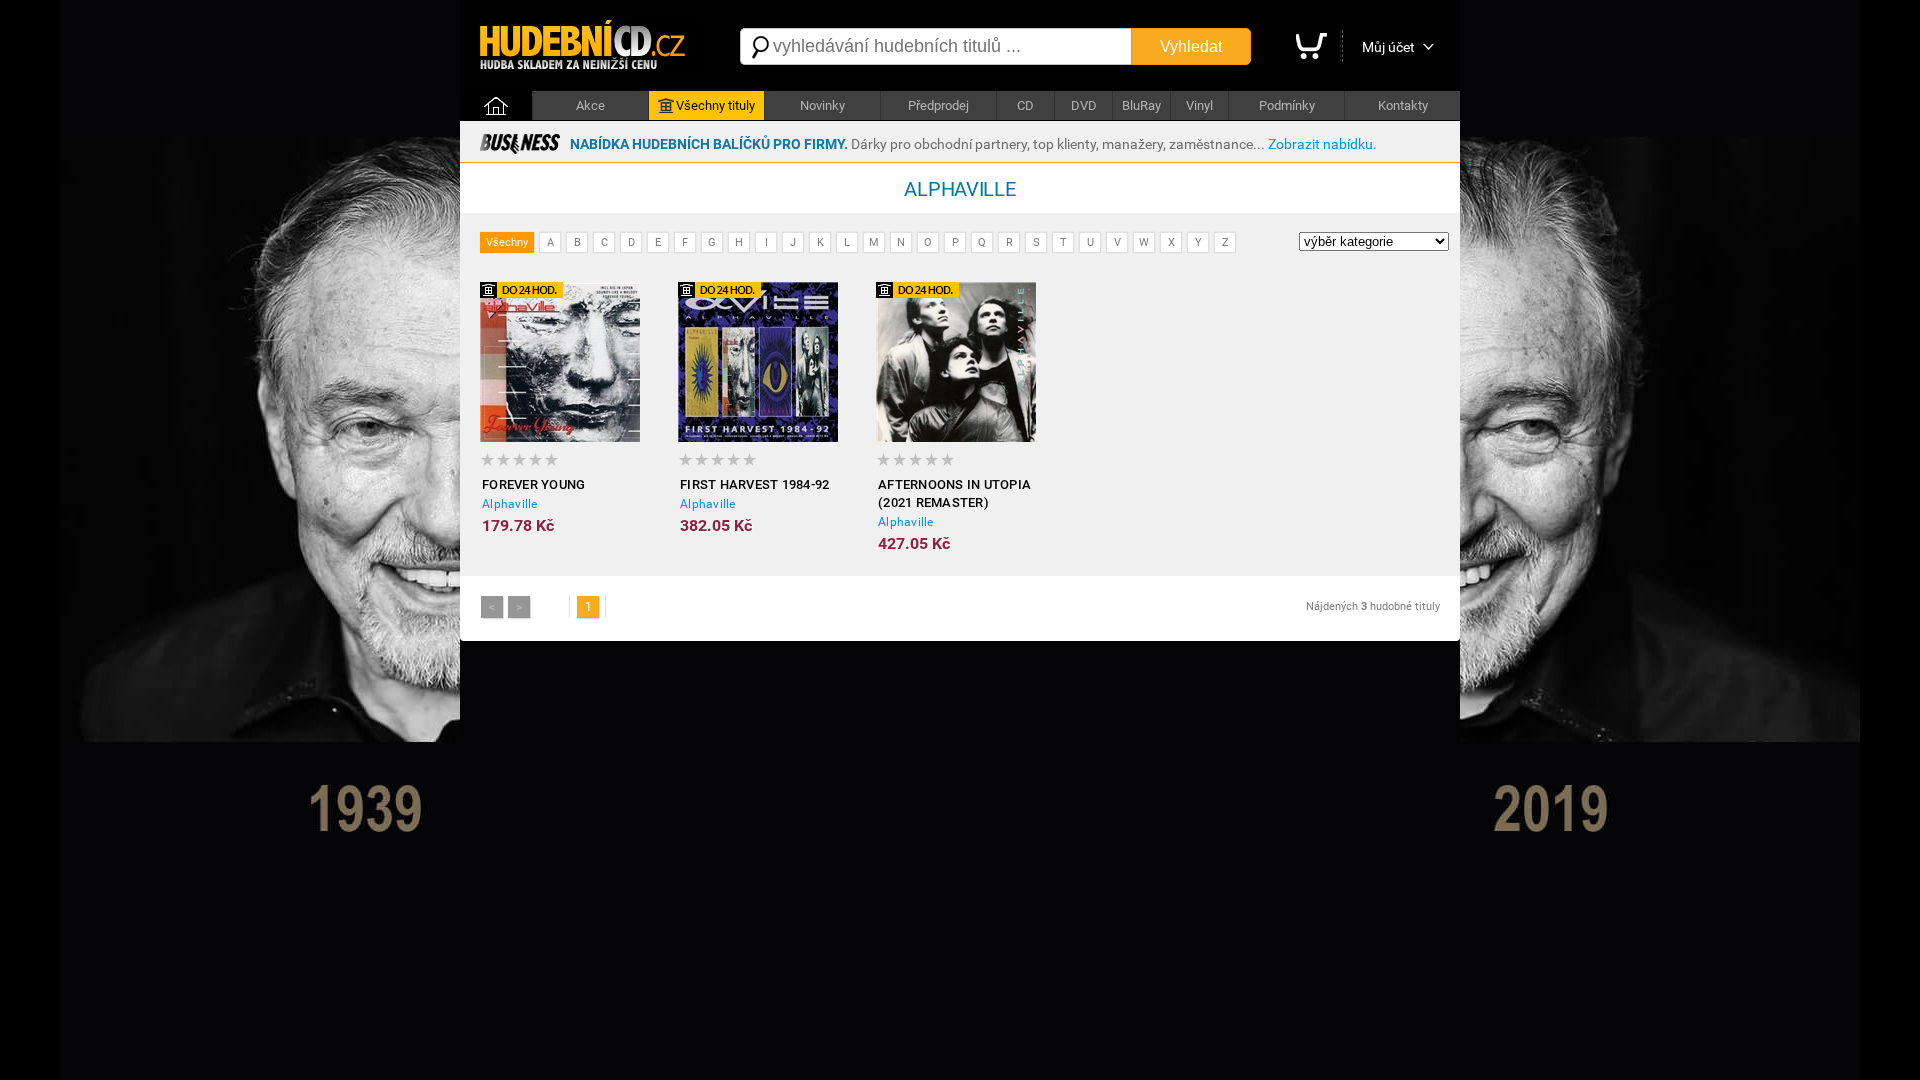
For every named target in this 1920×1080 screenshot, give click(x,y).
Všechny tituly (715, 105)
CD (1025, 105)
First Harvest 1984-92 (754, 484)
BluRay (1141, 105)
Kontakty (1403, 105)
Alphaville (510, 504)
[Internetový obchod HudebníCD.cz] (590, 46)
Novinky (822, 105)
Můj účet (1388, 47)
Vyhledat (1191, 46)
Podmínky (1287, 105)
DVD (1084, 105)
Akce (590, 105)
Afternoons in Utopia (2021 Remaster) (954, 493)
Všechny (507, 242)
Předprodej (938, 105)
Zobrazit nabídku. (1322, 144)
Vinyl (1199, 105)
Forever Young (533, 484)
